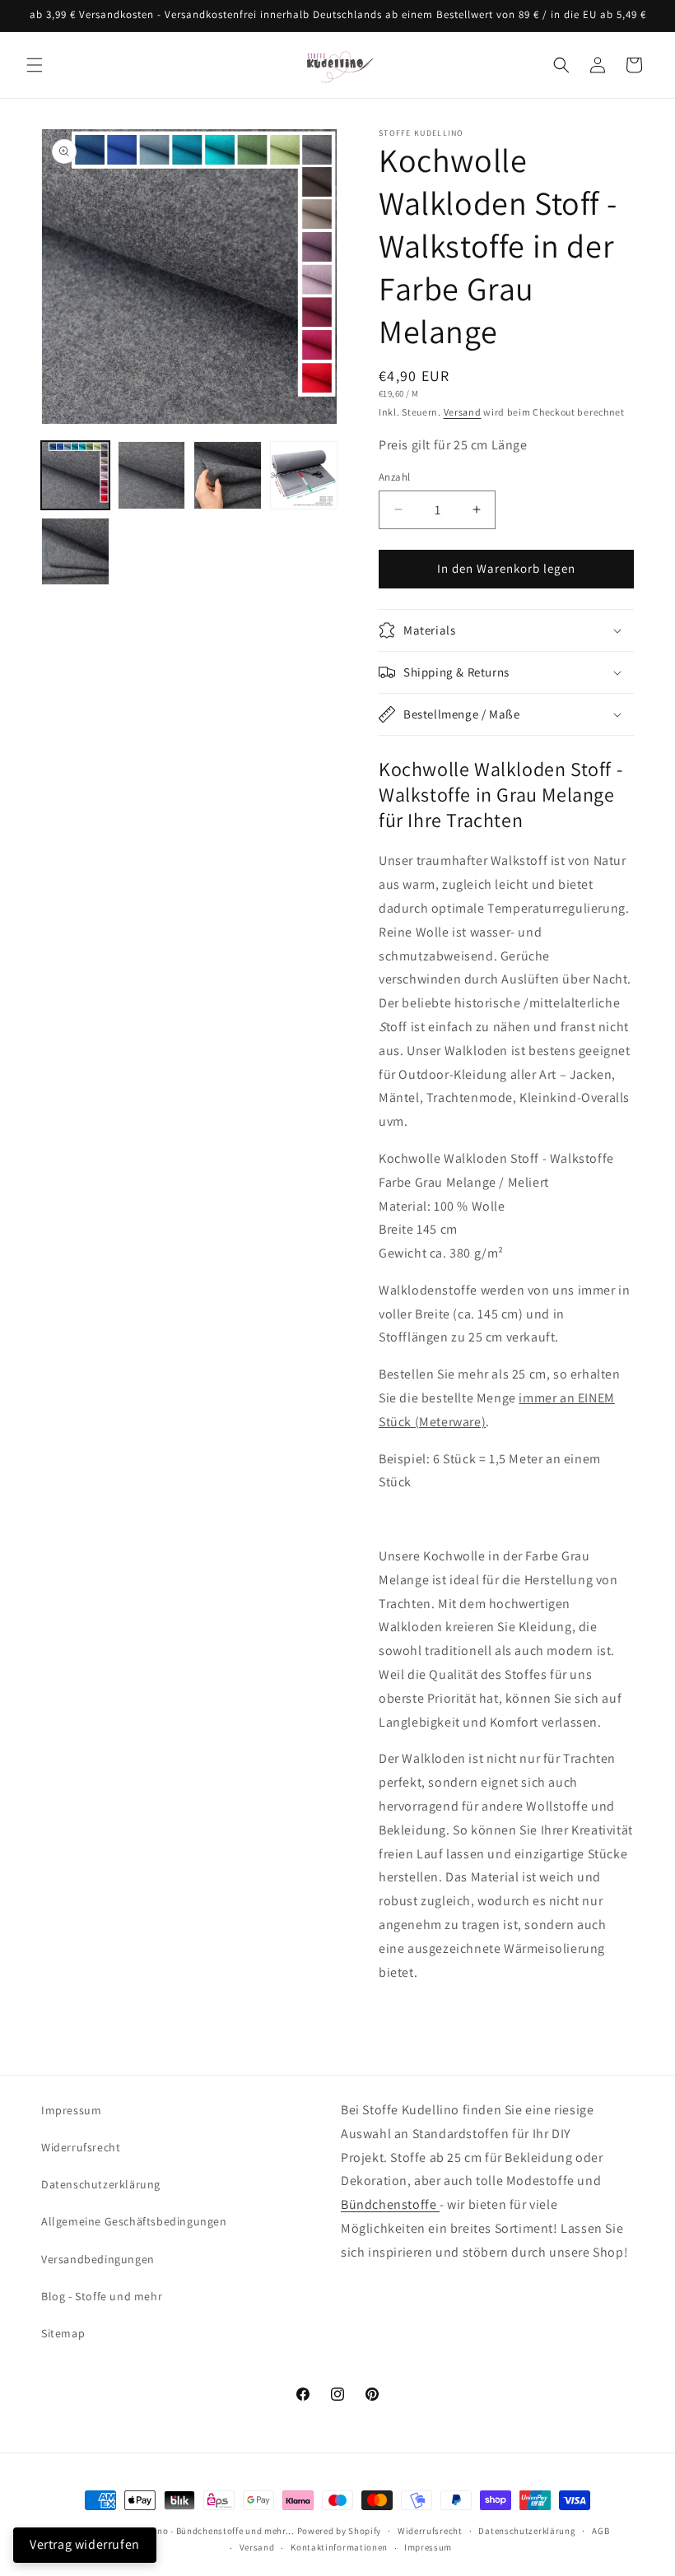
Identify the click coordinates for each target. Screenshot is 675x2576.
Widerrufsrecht (81, 2147)
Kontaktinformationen (339, 2547)
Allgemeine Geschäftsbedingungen (134, 2221)
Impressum (71, 2110)
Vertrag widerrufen (85, 2544)
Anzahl (394, 477)
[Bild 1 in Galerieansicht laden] (75, 475)
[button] (35, 65)
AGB (601, 2531)
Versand (463, 412)
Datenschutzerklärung (101, 2184)
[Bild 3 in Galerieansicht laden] (228, 475)
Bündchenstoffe (390, 2204)
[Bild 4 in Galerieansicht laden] (304, 475)
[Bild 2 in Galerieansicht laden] (152, 475)
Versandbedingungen (98, 2259)
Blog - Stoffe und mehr (102, 2296)
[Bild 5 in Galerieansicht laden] (75, 552)
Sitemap (63, 2333)
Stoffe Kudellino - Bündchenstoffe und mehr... (197, 2531)
